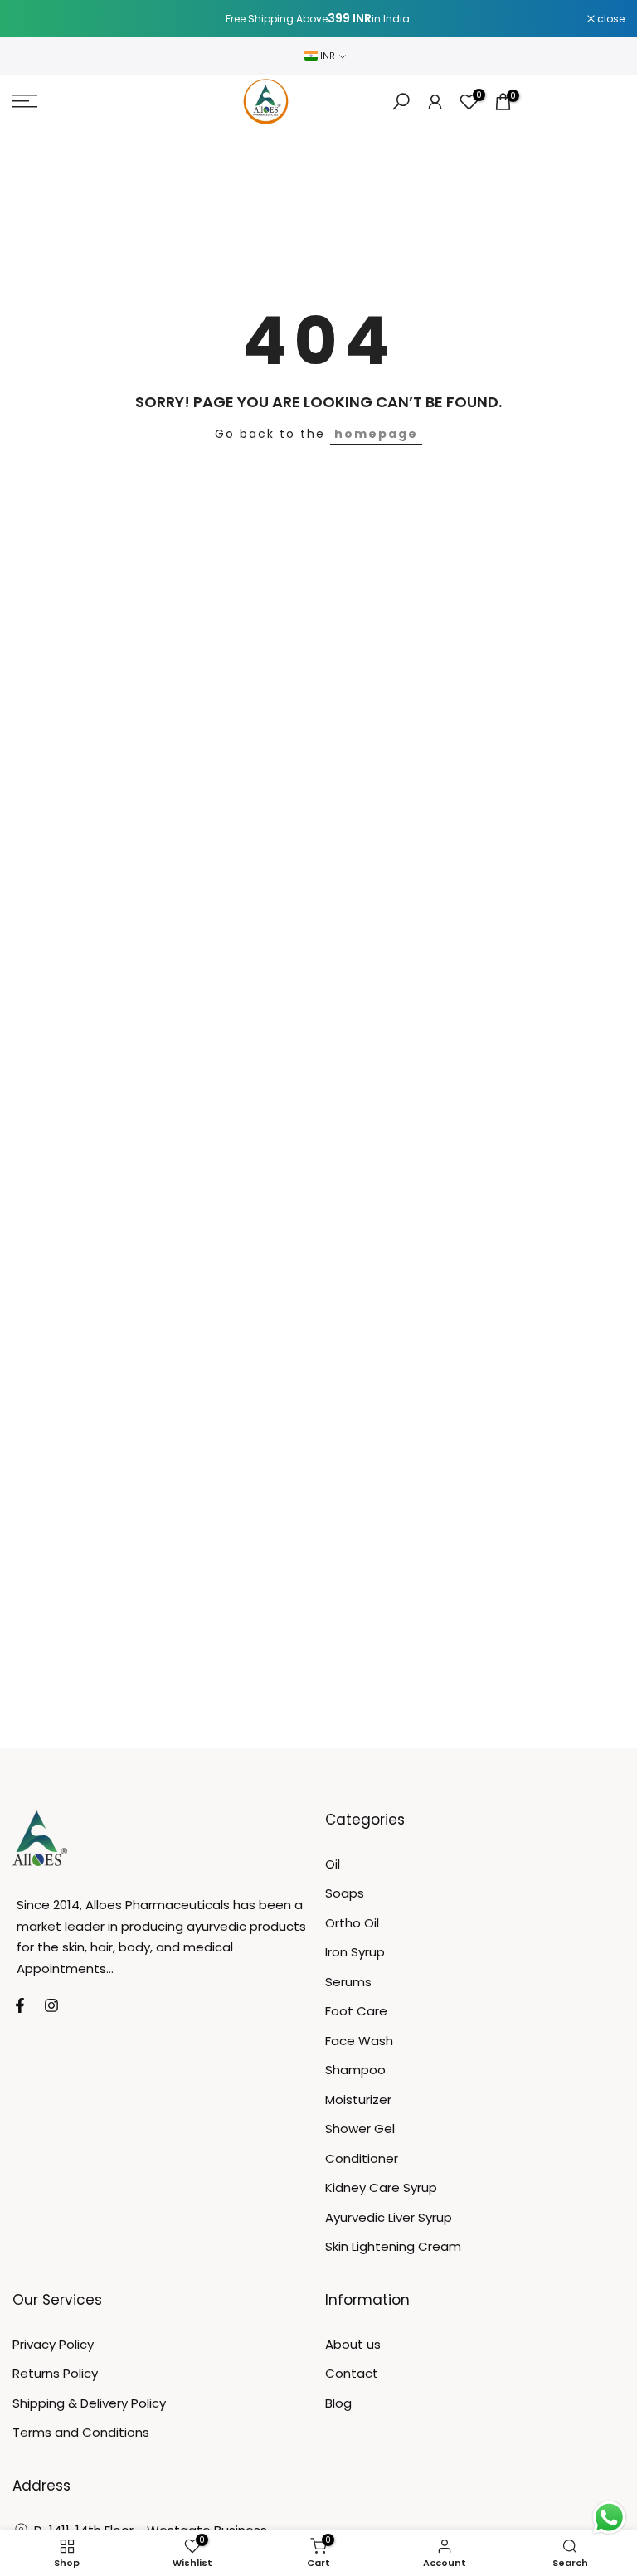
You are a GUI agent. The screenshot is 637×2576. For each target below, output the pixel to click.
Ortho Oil (352, 1923)
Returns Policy (55, 2373)
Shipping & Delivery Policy (89, 2403)
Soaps (345, 1893)
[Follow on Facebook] (20, 2005)
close (35, 19)
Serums (348, 1982)
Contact (352, 2373)
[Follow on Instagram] (51, 2005)
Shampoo (355, 2070)
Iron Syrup (355, 1952)
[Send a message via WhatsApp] (609, 2518)
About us (353, 2344)
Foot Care (356, 2011)
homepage (376, 434)
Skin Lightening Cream (393, 2246)
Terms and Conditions (81, 2432)
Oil (333, 1864)
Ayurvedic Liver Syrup (389, 2217)
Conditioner (362, 2158)
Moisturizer (358, 2100)
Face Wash (359, 2041)
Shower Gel (360, 2129)
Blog (338, 2403)
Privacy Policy (53, 2344)
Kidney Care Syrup (381, 2187)
